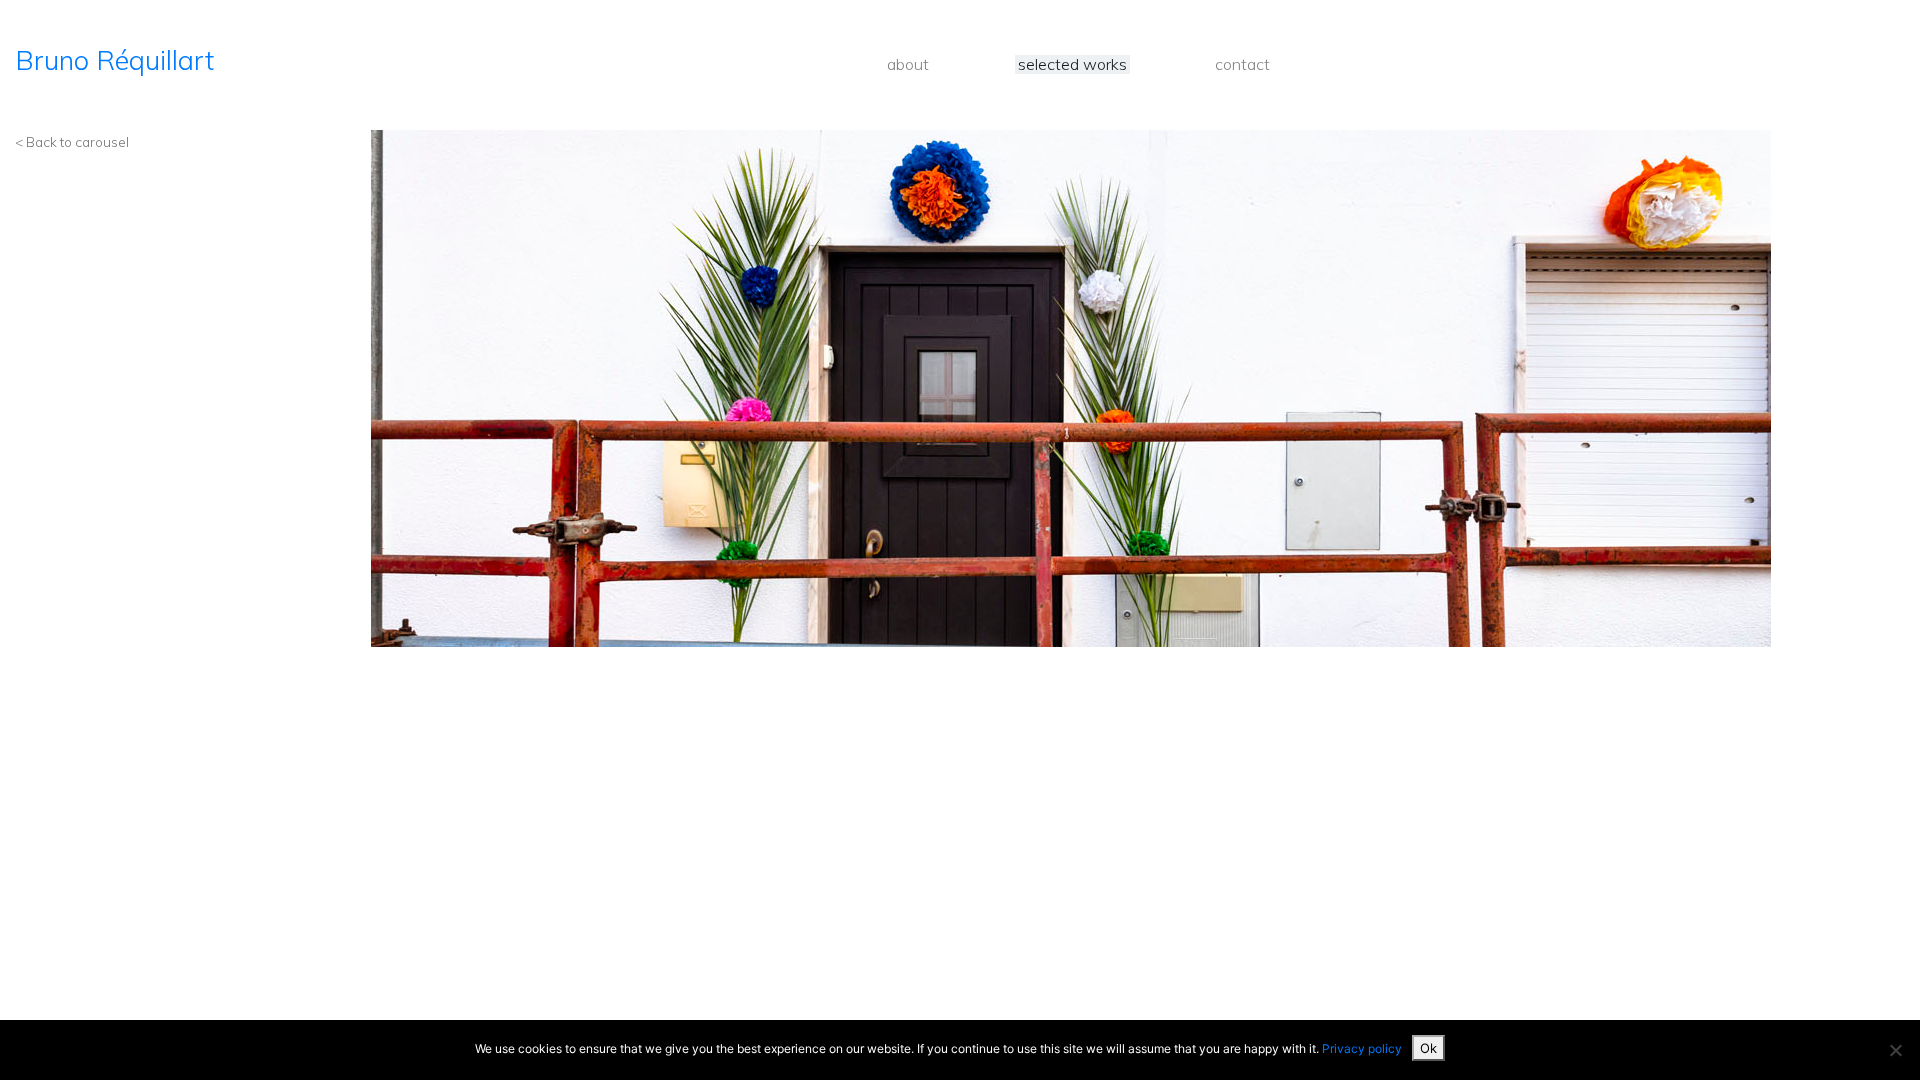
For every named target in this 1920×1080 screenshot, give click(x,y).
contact (1242, 64)
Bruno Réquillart (114, 60)
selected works (1072, 64)
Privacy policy (1362, 1048)
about (908, 64)
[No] (1895, 1050)
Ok (1428, 1048)
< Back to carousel (72, 141)
